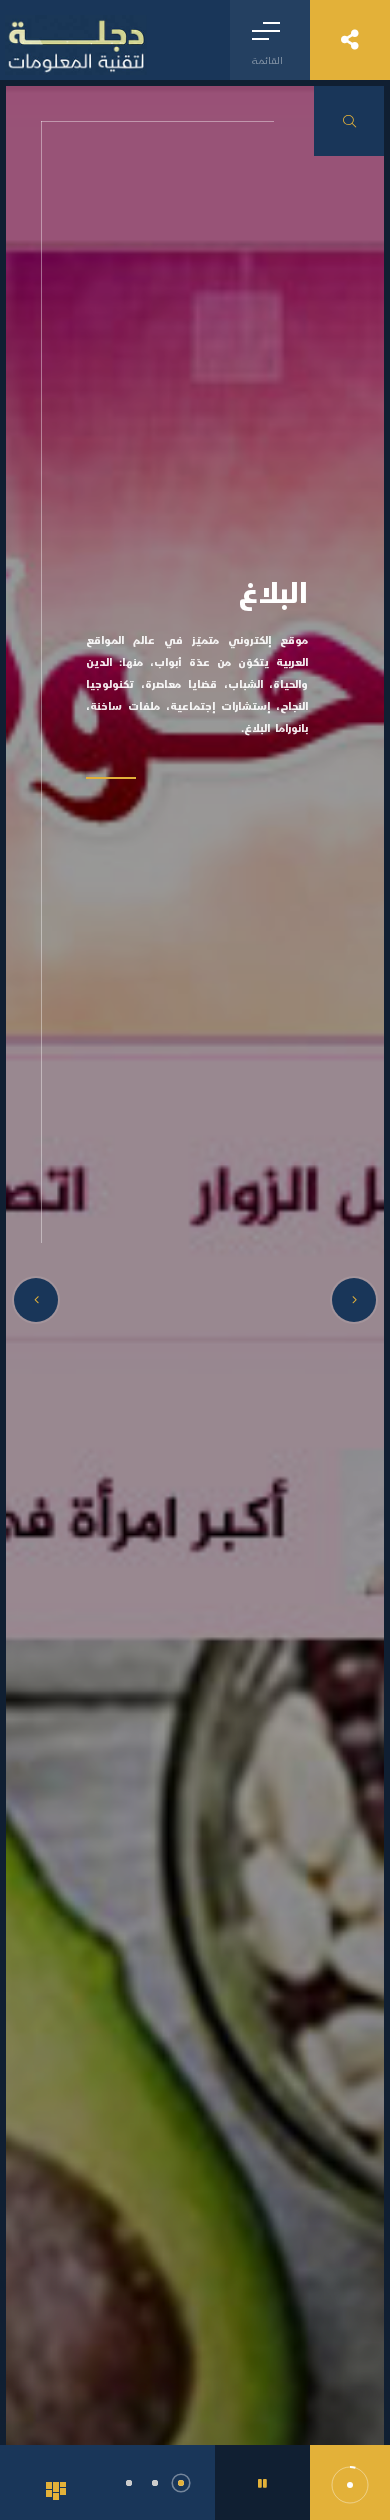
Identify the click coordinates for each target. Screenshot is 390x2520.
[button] (129, 2483)
